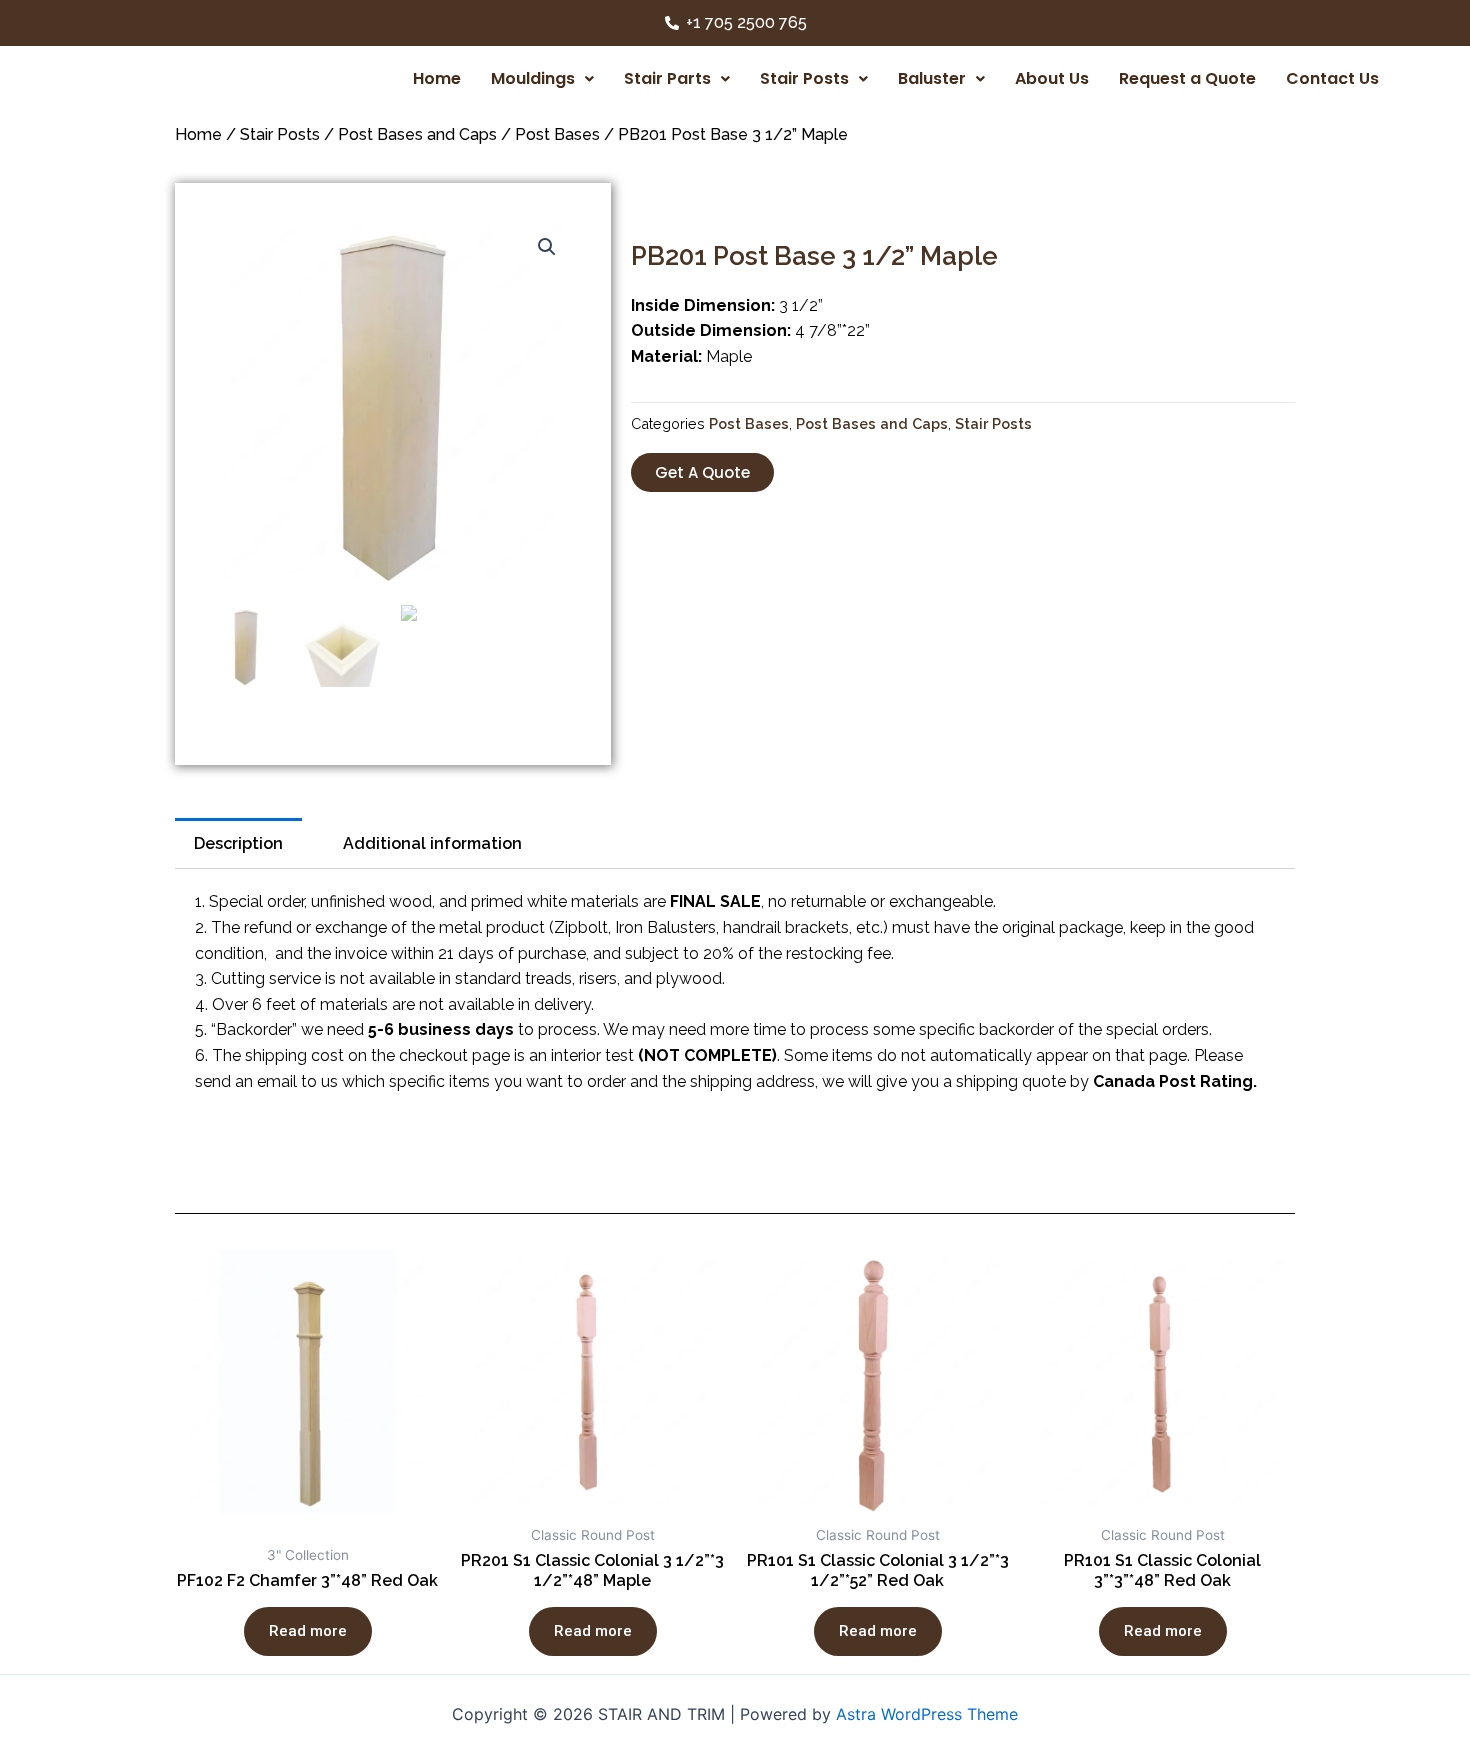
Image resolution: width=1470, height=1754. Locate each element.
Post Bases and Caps (417, 134)
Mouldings (533, 78)
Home (437, 78)
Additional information (432, 843)
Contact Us (1332, 78)
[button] (702, 472)
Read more (308, 1631)
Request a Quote (1187, 78)
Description (238, 843)
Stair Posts (804, 78)
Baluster (932, 78)
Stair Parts (667, 78)
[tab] (238, 843)
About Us (1052, 78)
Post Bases (557, 134)
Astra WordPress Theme (927, 1714)
